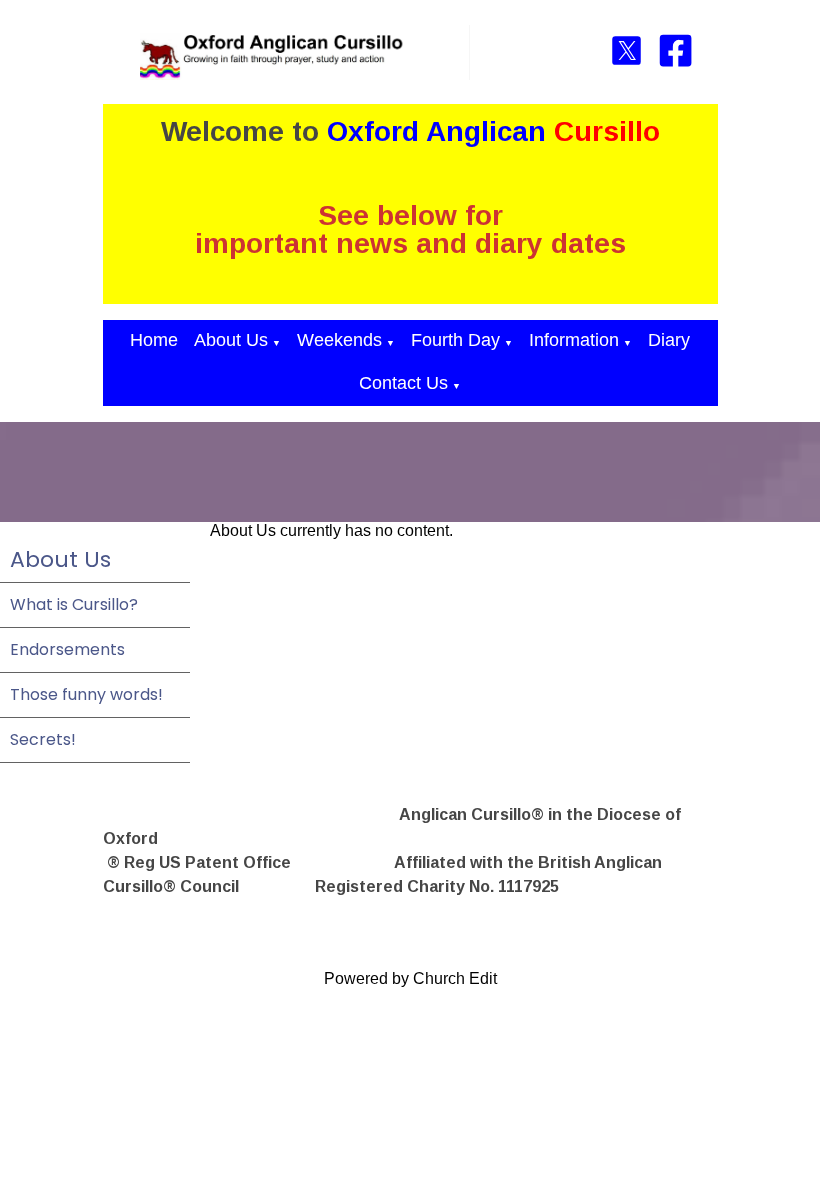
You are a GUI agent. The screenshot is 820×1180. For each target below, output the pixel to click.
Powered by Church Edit (410, 978)
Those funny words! (86, 694)
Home (154, 340)
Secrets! (43, 739)
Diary (669, 340)
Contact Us (403, 383)
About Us (231, 340)
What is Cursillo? (74, 604)
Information (574, 340)
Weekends (339, 340)
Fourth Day (455, 340)
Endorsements (67, 649)
